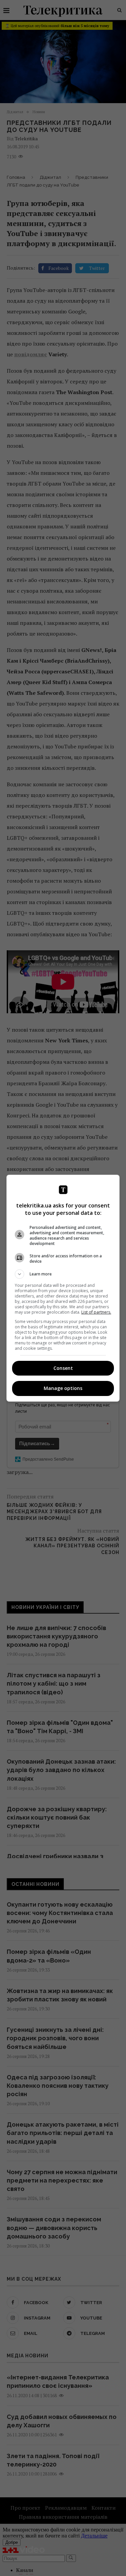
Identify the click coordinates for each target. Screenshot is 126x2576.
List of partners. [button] (96, 1312)
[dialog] (63, 1288)
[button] (63, 1274)
